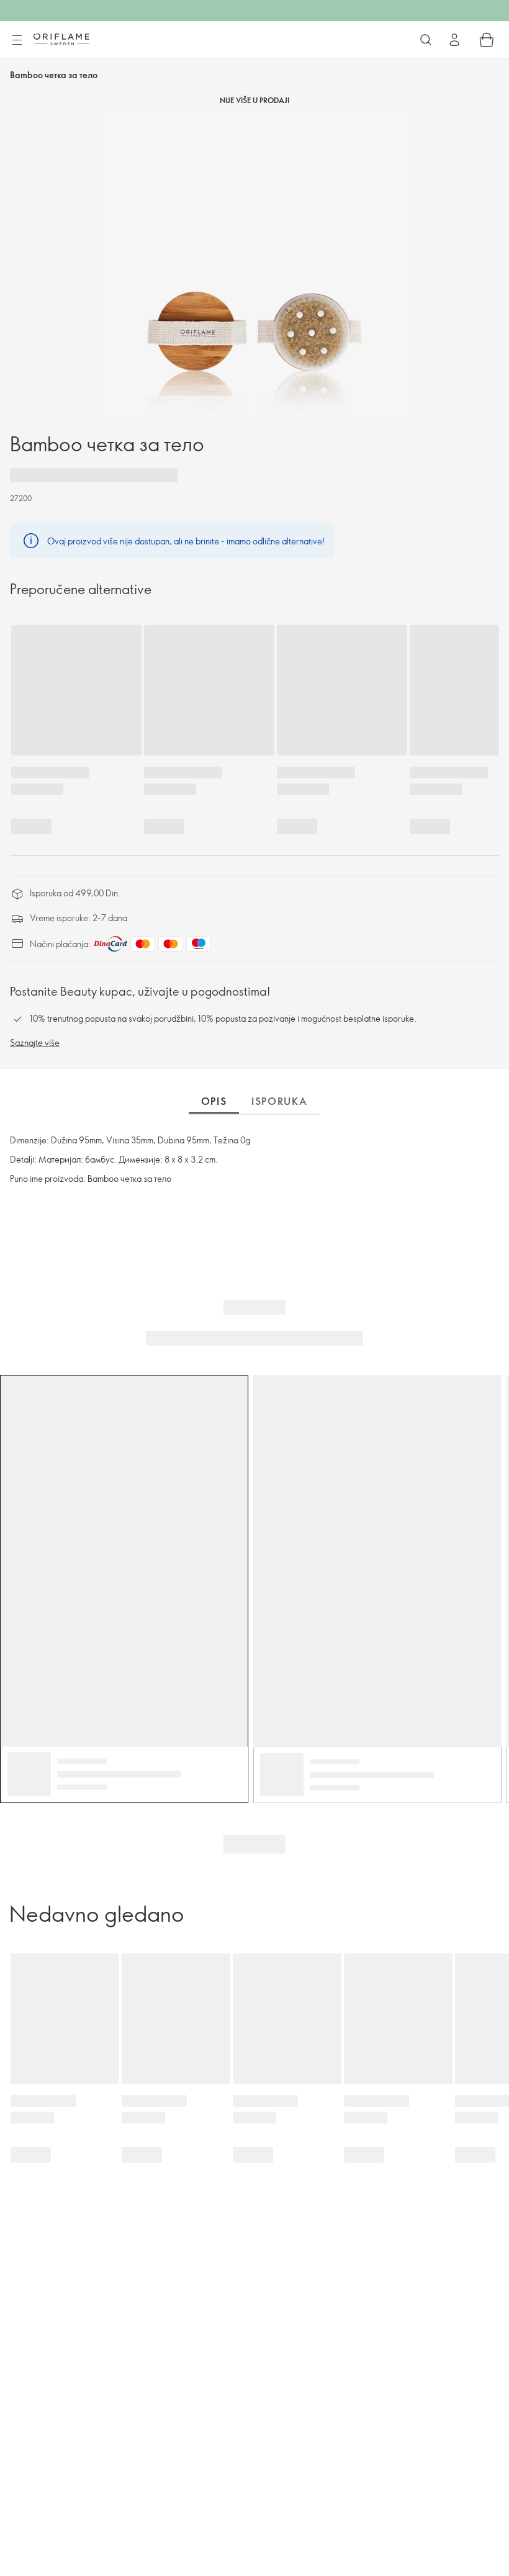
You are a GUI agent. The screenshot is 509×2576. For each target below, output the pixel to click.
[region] (254, 264)
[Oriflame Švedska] (61, 39)
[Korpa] (487, 40)
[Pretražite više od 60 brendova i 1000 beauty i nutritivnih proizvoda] (426, 40)
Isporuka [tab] (280, 1101)
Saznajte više (35, 1043)
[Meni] (17, 40)
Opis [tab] (214, 1101)
